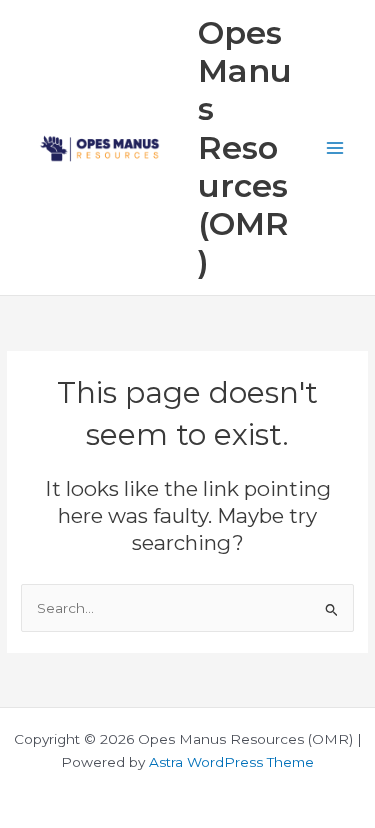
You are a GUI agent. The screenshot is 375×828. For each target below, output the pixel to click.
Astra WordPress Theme (231, 762)
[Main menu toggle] (335, 147)
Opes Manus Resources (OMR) (245, 147)
